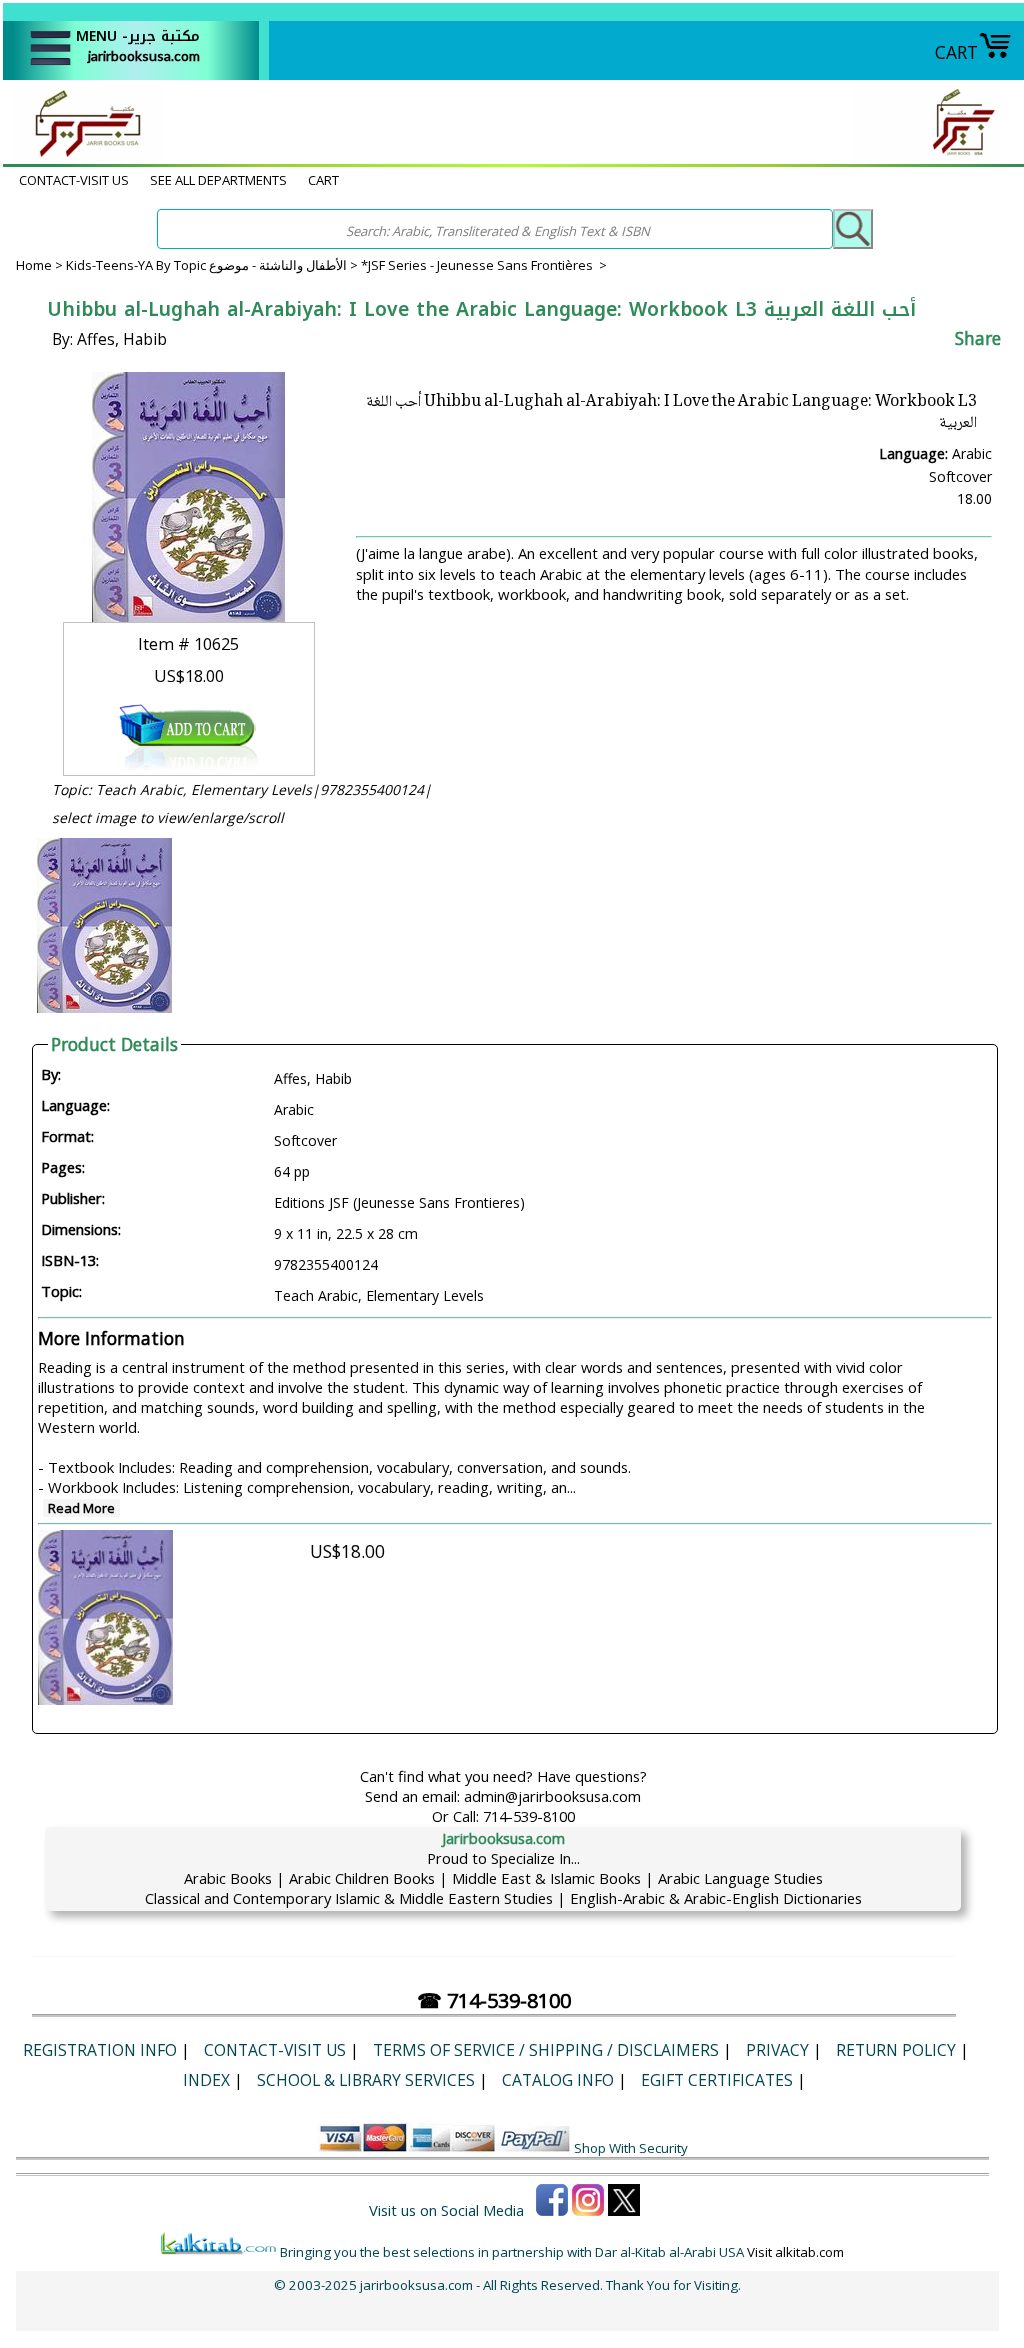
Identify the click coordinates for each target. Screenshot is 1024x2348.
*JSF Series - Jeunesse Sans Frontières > (484, 265)
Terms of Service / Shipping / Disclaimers (546, 2050)
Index (206, 2080)
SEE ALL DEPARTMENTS (218, 180)
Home (34, 265)
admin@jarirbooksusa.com (552, 1796)
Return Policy (896, 2050)
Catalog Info (558, 2080)
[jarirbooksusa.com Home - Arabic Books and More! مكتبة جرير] (83, 154)
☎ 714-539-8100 (494, 2000)
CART (956, 52)
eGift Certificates (717, 2080)
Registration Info (100, 2050)
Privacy (777, 2050)
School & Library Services (366, 2080)
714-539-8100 (529, 1816)
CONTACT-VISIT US (74, 180)
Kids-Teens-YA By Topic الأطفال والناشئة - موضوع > (213, 265)
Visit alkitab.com (795, 2252)
